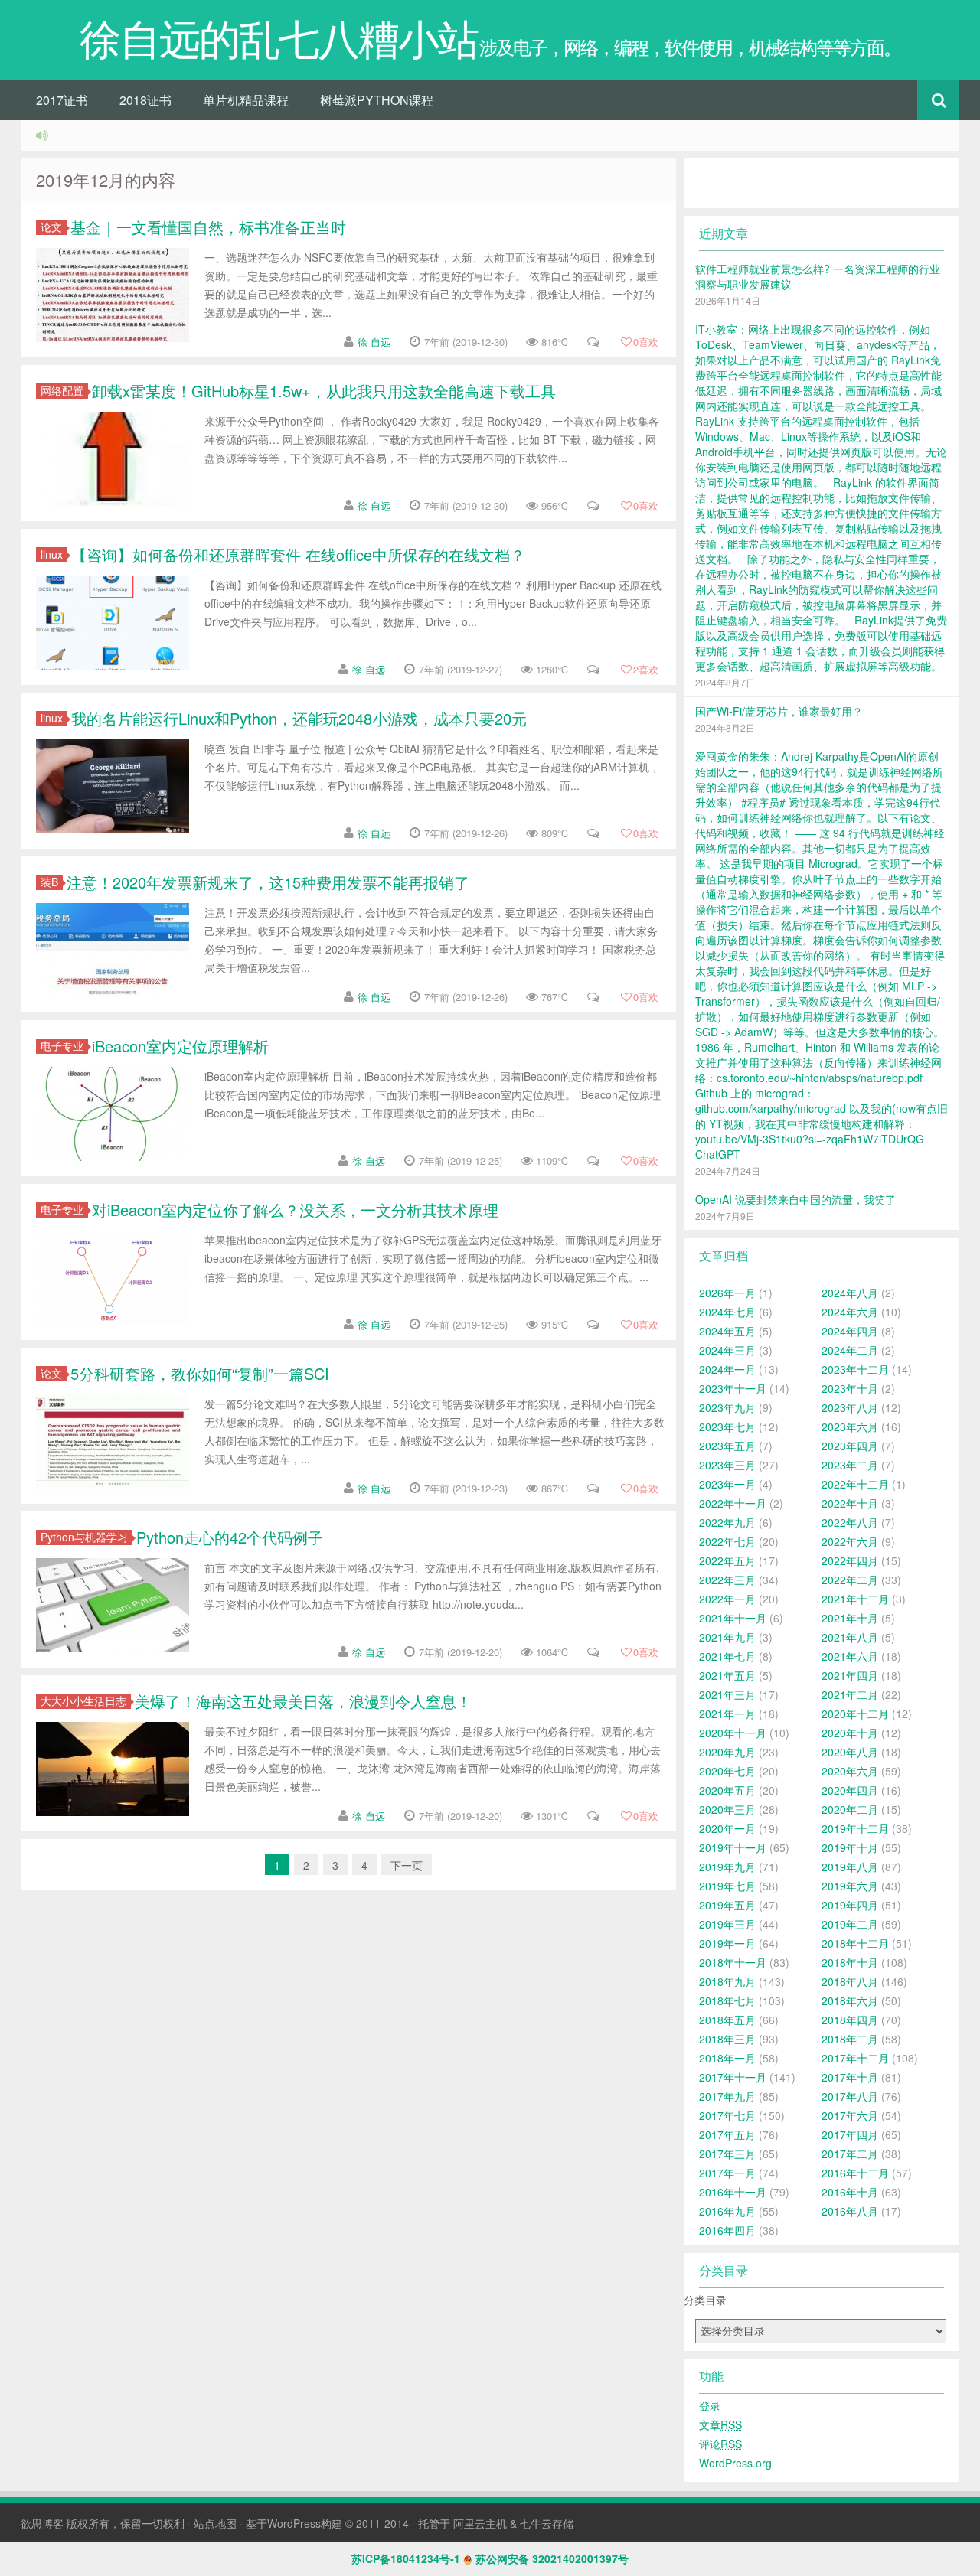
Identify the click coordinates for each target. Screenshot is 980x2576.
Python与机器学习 (84, 1537)
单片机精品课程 (246, 100)
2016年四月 (727, 2230)
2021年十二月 (855, 1599)
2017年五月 (727, 2134)
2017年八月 (850, 2096)
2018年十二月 (855, 1943)
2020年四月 (850, 1790)
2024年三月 (727, 1350)
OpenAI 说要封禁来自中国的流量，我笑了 (795, 1199)
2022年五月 (727, 1560)
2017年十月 (850, 2077)
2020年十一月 (733, 1733)
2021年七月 (727, 1656)
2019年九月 (727, 1867)
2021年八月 (850, 1637)
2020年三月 (727, 1809)
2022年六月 (850, 1541)
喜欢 (646, 342)
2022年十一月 (733, 1503)
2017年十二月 (855, 2058)
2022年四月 (850, 1560)
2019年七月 (727, 1886)
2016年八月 (850, 2211)
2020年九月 (727, 1752)
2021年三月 (727, 1694)
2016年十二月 (855, 2173)
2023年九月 (727, 1407)
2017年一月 (727, 2173)
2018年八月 (850, 1981)
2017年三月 (727, 2154)
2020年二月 (850, 1809)
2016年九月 (727, 2211)
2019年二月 (850, 1924)
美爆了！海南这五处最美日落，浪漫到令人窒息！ (303, 1701)
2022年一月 (727, 1599)
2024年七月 (727, 1312)
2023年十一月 (733, 1388)
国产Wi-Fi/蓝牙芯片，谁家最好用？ (779, 711)
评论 (720, 2444)
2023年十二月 (855, 1369)
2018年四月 (850, 2020)
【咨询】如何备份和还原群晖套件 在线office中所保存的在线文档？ (298, 554)
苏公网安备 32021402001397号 (552, 2558)
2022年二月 (850, 1580)
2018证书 (145, 100)
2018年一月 (727, 2058)
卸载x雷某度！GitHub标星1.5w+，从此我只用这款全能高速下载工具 (324, 391)
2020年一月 (727, 1828)
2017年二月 (850, 2154)
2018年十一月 (733, 1962)
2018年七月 (727, 2000)
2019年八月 (850, 1867)
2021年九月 (727, 1637)
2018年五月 (727, 2020)
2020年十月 (850, 1733)
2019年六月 (850, 1886)
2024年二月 (850, 1350)
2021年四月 (850, 1675)
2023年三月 (727, 1465)
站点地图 (215, 2523)
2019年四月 (850, 1905)
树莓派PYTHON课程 (377, 100)
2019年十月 (850, 1847)
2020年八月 (850, 1752)
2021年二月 (850, 1694)
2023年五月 (727, 1446)
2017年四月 (850, 2134)
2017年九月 (727, 2096)
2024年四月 (850, 1331)
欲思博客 (42, 2523)
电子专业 (62, 1046)
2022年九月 (727, 1522)
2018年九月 (727, 1981)
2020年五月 (727, 1790)
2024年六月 (850, 1312)
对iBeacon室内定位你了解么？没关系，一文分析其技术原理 (295, 1210)
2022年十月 (850, 1503)
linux (52, 554)
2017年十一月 (733, 2077)
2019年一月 (727, 1943)
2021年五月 (727, 1675)
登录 (710, 2405)
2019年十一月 (733, 1847)
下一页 (407, 1865)
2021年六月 (850, 1656)
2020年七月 (727, 1771)
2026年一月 (727, 1293)
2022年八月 (850, 1522)
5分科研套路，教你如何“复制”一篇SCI (200, 1373)
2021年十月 (850, 1618)
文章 (720, 2424)
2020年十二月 (855, 1714)
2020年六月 (850, 1771)
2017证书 (62, 100)
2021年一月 (727, 1714)
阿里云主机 (480, 2523)
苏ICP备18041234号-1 (406, 2558)
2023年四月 (850, 1446)
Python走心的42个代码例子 (230, 1537)
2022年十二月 (855, 1484)
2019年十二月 (855, 1828)
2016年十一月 (733, 2192)
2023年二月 (850, 1465)
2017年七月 (727, 2115)
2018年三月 (727, 2039)
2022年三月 (727, 1580)
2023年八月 (850, 1407)
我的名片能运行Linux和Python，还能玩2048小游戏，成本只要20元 (299, 718)
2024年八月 (850, 1293)
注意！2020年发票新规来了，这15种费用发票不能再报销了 (268, 882)
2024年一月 (727, 1369)
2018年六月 (850, 2000)
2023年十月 (850, 1388)
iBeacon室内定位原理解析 (180, 1046)
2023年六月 (850, 1427)
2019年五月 (727, 1905)
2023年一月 (727, 1484)
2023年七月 (727, 1427)
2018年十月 (850, 1962)
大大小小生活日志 (83, 1701)
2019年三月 (727, 1924)
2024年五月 (727, 1331)
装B (49, 882)
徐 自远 (374, 342)
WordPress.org (735, 2463)
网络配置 (62, 391)
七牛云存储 (547, 2523)
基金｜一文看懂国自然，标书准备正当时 (208, 227)
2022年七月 (727, 1541)
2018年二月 (850, 2039)
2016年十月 (850, 2192)
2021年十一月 (733, 1618)
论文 (51, 227)
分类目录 (705, 2300)
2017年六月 (850, 2115)
